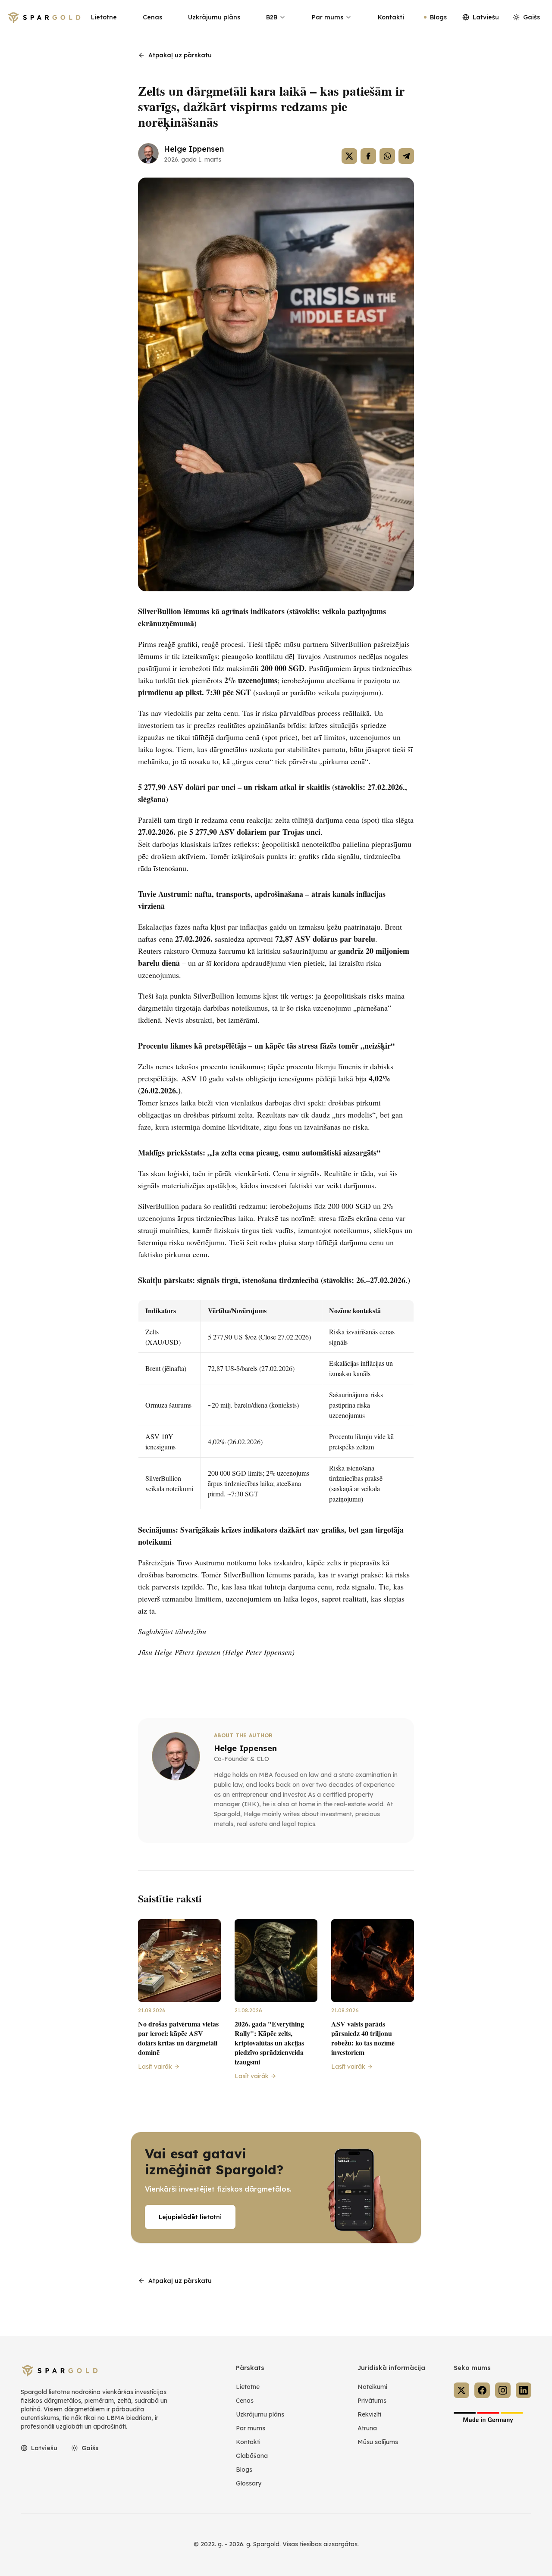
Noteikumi (372, 2387)
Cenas (152, 17)
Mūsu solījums (378, 2442)
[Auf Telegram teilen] (406, 156)
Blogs (438, 17)
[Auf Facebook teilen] (368, 156)
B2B (272, 17)
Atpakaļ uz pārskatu (180, 55)
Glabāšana (252, 2456)
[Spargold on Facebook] (482, 2390)
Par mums (328, 17)
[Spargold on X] (461, 2390)
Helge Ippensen (194, 149)
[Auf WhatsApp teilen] (387, 156)
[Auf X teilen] (349, 156)
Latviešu (486, 17)
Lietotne (104, 17)
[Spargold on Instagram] (503, 2390)
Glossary (249, 2483)
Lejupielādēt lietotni (190, 2217)
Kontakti (391, 17)
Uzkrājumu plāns (214, 17)
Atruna (367, 2428)
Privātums (372, 2401)
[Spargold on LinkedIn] (524, 2390)
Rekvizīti (369, 2414)
